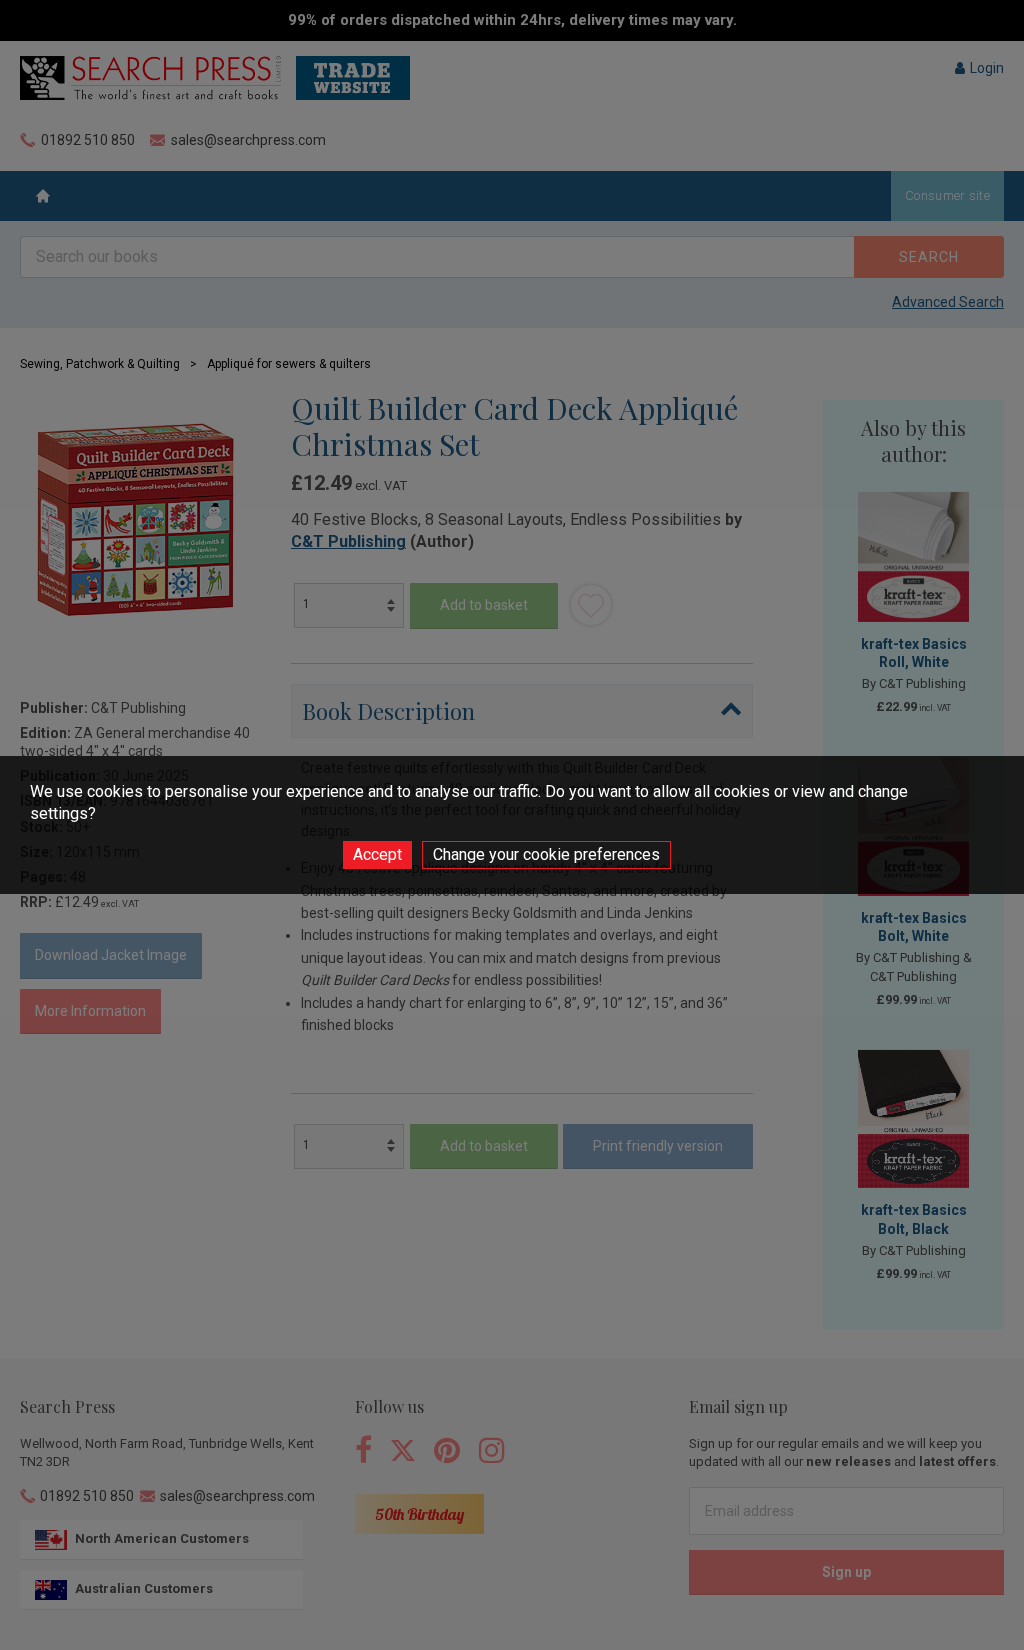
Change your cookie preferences (546, 854)
